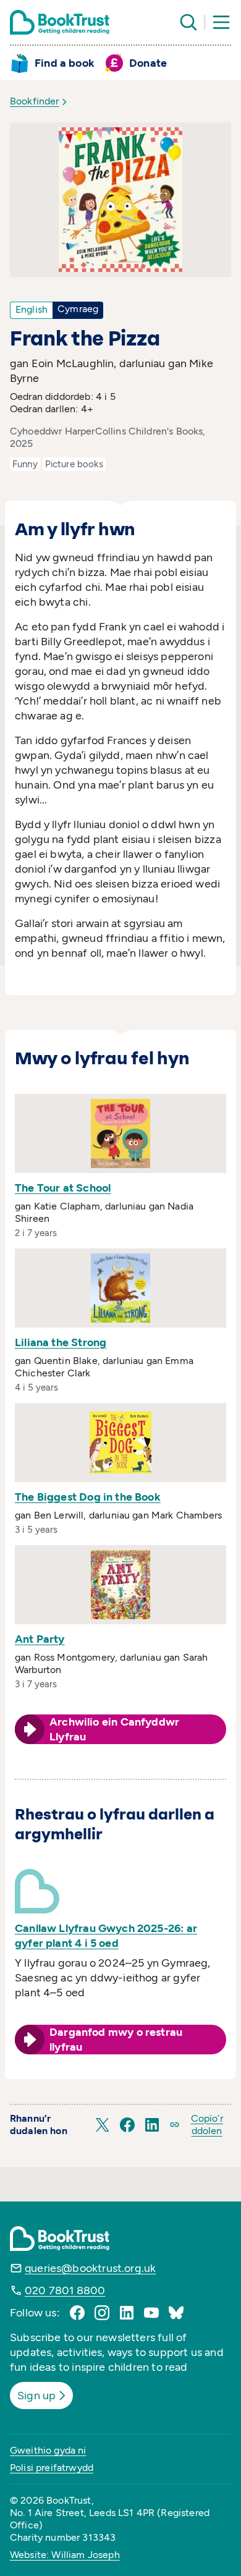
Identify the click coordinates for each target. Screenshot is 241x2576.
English (32, 309)
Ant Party (40, 1639)
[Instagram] (102, 2313)
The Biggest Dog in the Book (88, 1497)
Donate (148, 63)
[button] (103, 2125)
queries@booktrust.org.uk (90, 2268)
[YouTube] (151, 2313)
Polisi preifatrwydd (52, 2468)
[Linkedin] (127, 2313)
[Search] (188, 22)
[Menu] (221, 22)
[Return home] (60, 22)
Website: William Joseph (65, 2555)
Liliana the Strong (61, 1342)
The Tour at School (63, 1188)
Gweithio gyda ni (48, 2450)
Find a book (65, 63)
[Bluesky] (176, 2313)
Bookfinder (35, 101)
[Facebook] (77, 2313)
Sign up (36, 2396)
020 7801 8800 (65, 2290)
